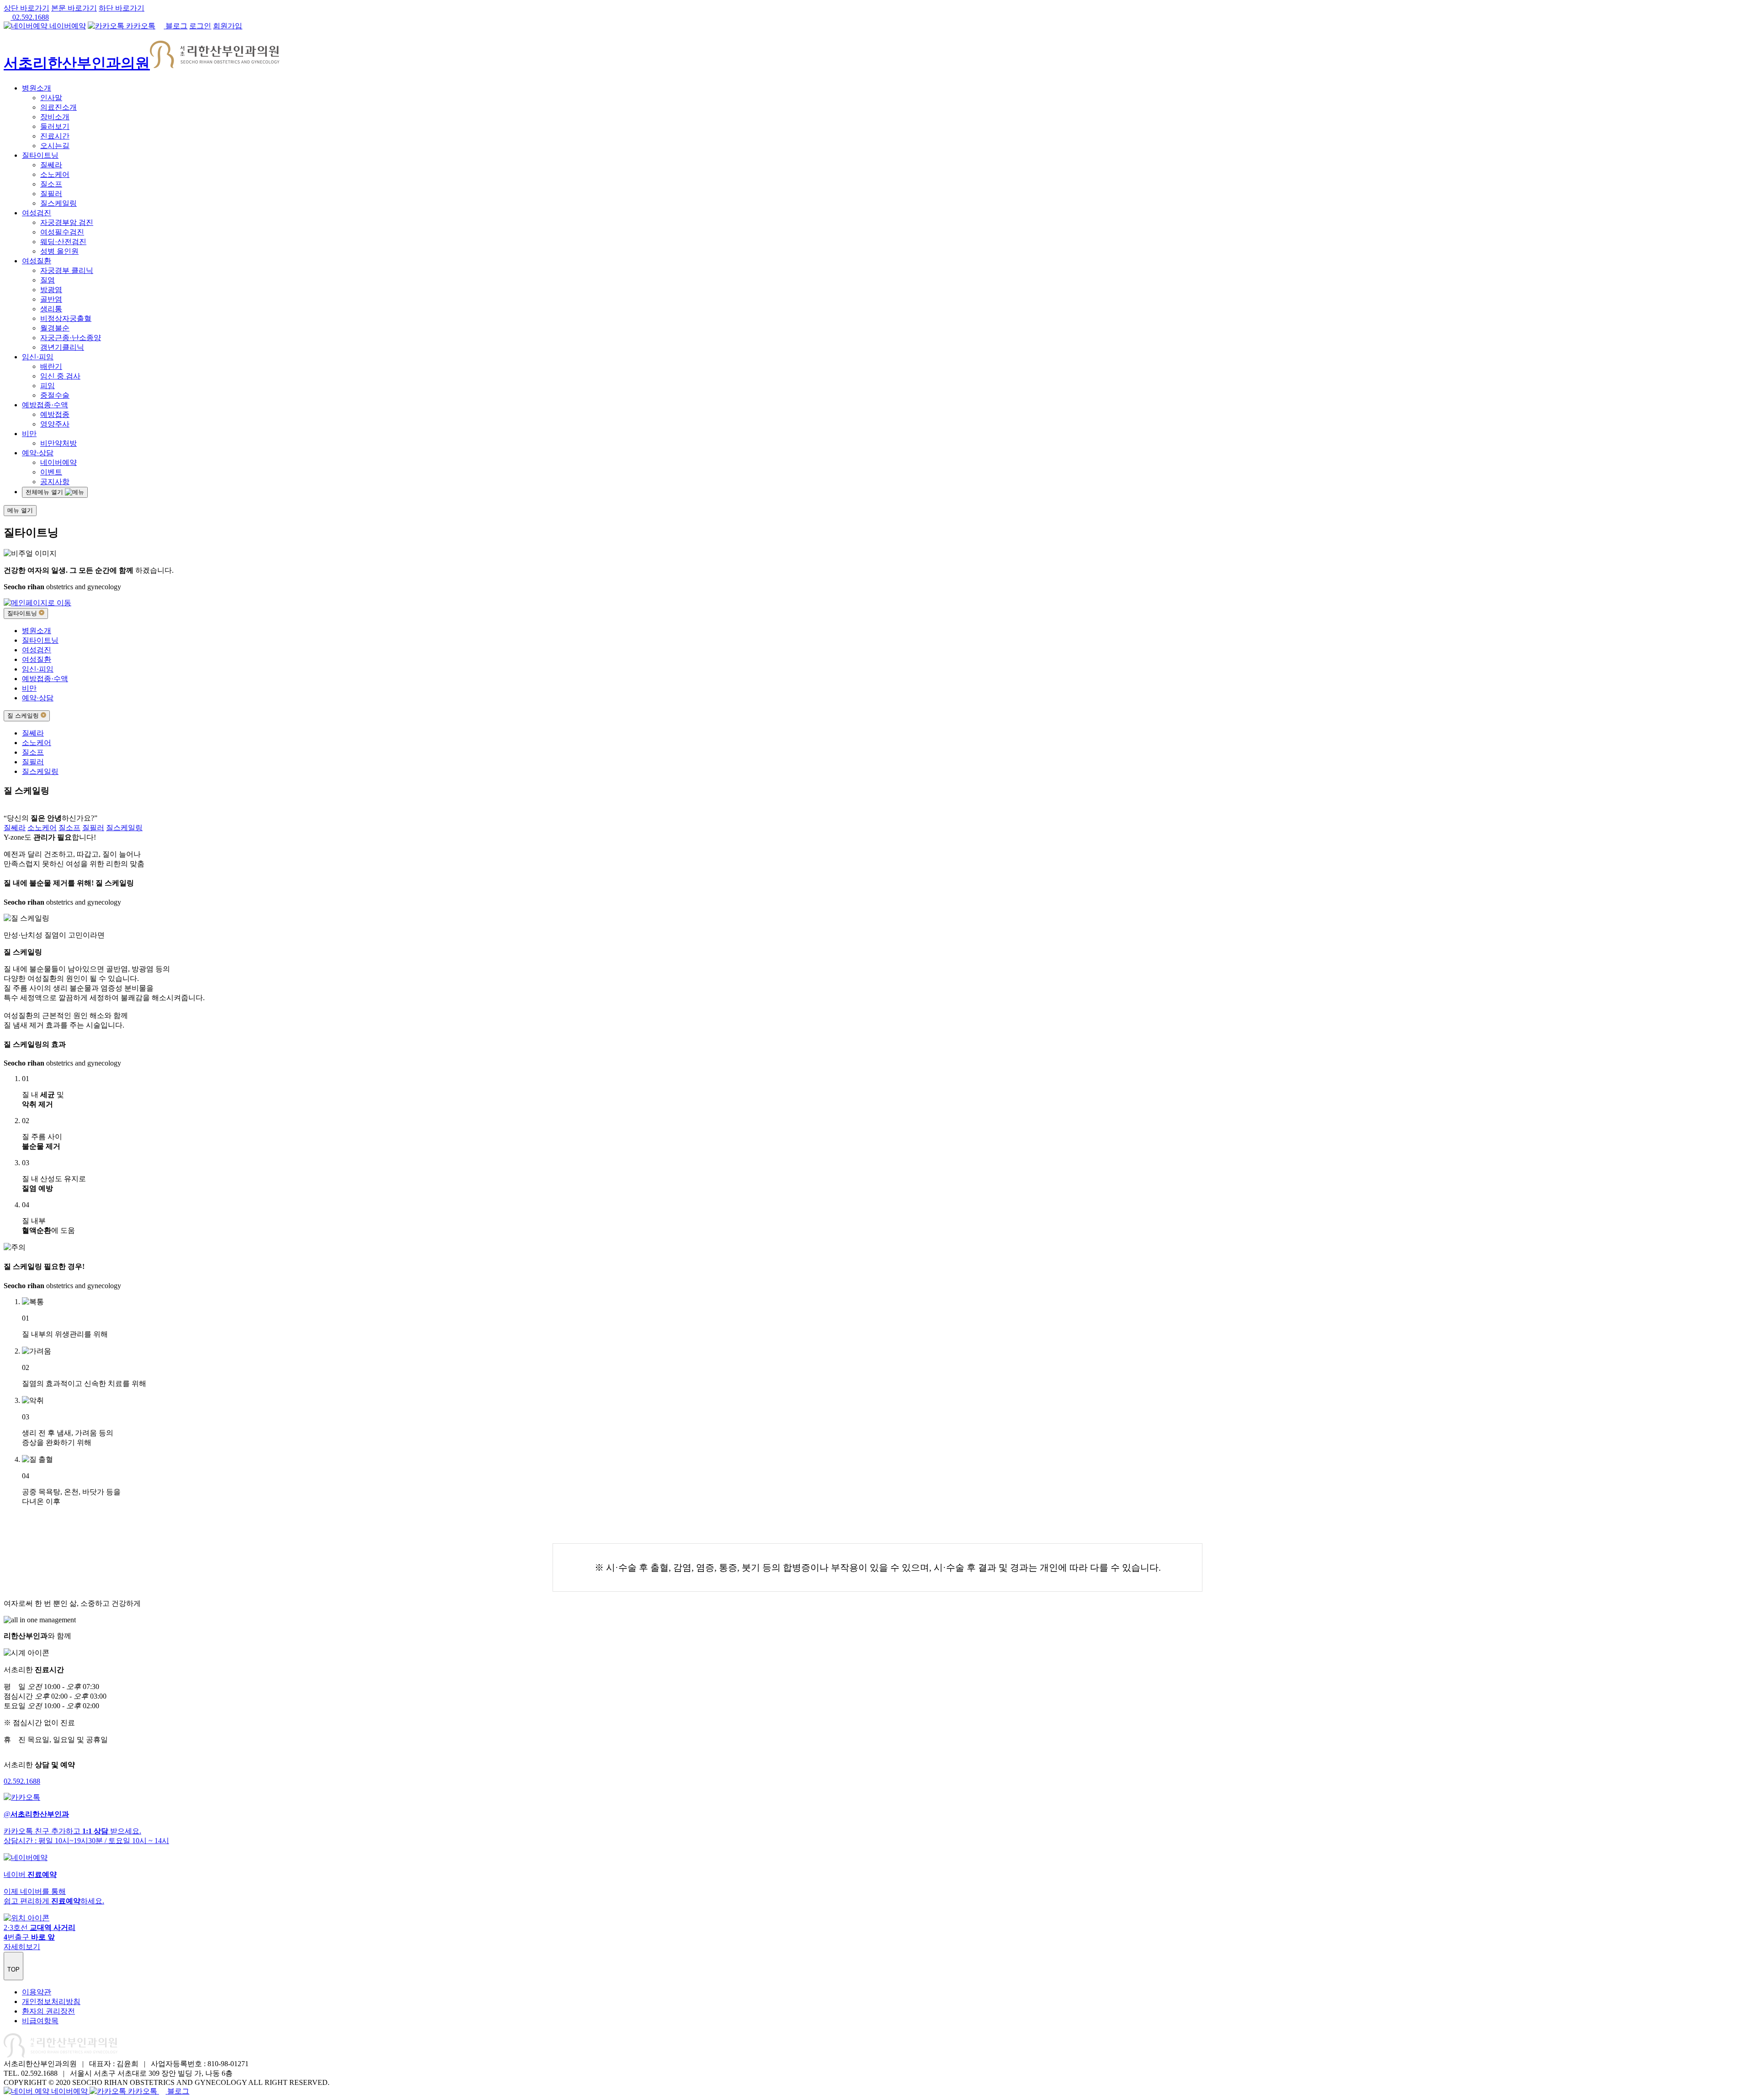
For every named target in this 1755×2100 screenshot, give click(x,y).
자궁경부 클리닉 (67, 270)
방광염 (51, 290)
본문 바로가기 (74, 8)
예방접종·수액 (45, 405)
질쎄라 (51, 165)
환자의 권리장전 (48, 2011)
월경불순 (55, 328)
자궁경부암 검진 (67, 222)
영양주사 (55, 424)
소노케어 (55, 174)
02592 (22, 1781)
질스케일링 (58, 203)
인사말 (51, 98)
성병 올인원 (59, 251)
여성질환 (37, 261)
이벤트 (51, 472)
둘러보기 (55, 126)
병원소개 (37, 88)
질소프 (51, 184)
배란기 (51, 366)
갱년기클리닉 (62, 347)
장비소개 (55, 117)
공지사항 (55, 482)
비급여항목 (40, 2021)
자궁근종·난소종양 (71, 338)
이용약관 (37, 1992)
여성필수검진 (62, 232)
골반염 (51, 299)
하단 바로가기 (122, 8)
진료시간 (55, 136)
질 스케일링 (24, 716)
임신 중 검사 (60, 376)
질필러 (51, 194)
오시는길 (55, 146)
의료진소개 (58, 107)
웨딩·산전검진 (63, 242)
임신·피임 (38, 357)
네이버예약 (58, 462)
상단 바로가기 (27, 8)
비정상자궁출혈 (66, 318)
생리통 (51, 309)
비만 (29, 434)
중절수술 (55, 395)
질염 (48, 280)
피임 (48, 386)
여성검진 (37, 213)
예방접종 (55, 414)
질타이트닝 (40, 155)
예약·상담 (38, 453)
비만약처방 (58, 443)
